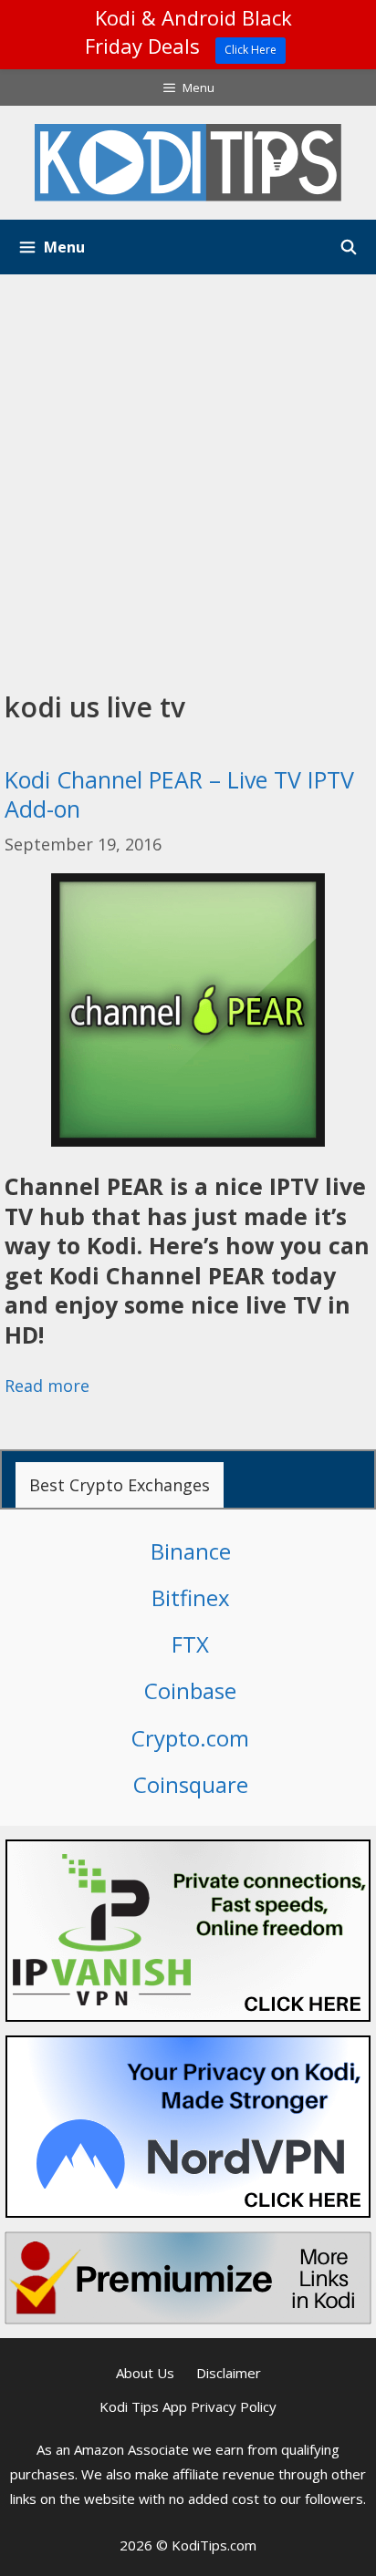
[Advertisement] (188, 471)
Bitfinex (191, 1597)
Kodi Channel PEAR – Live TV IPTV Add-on (179, 794)
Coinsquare (191, 1784)
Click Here (251, 50)
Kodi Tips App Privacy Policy (188, 2406)
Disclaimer (229, 2373)
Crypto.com (190, 1738)
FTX (190, 1644)
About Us (145, 2373)
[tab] (120, 1485)
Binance (191, 1551)
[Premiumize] (188, 2278)
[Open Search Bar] (348, 247)
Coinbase (190, 1690)
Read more (47, 1386)
